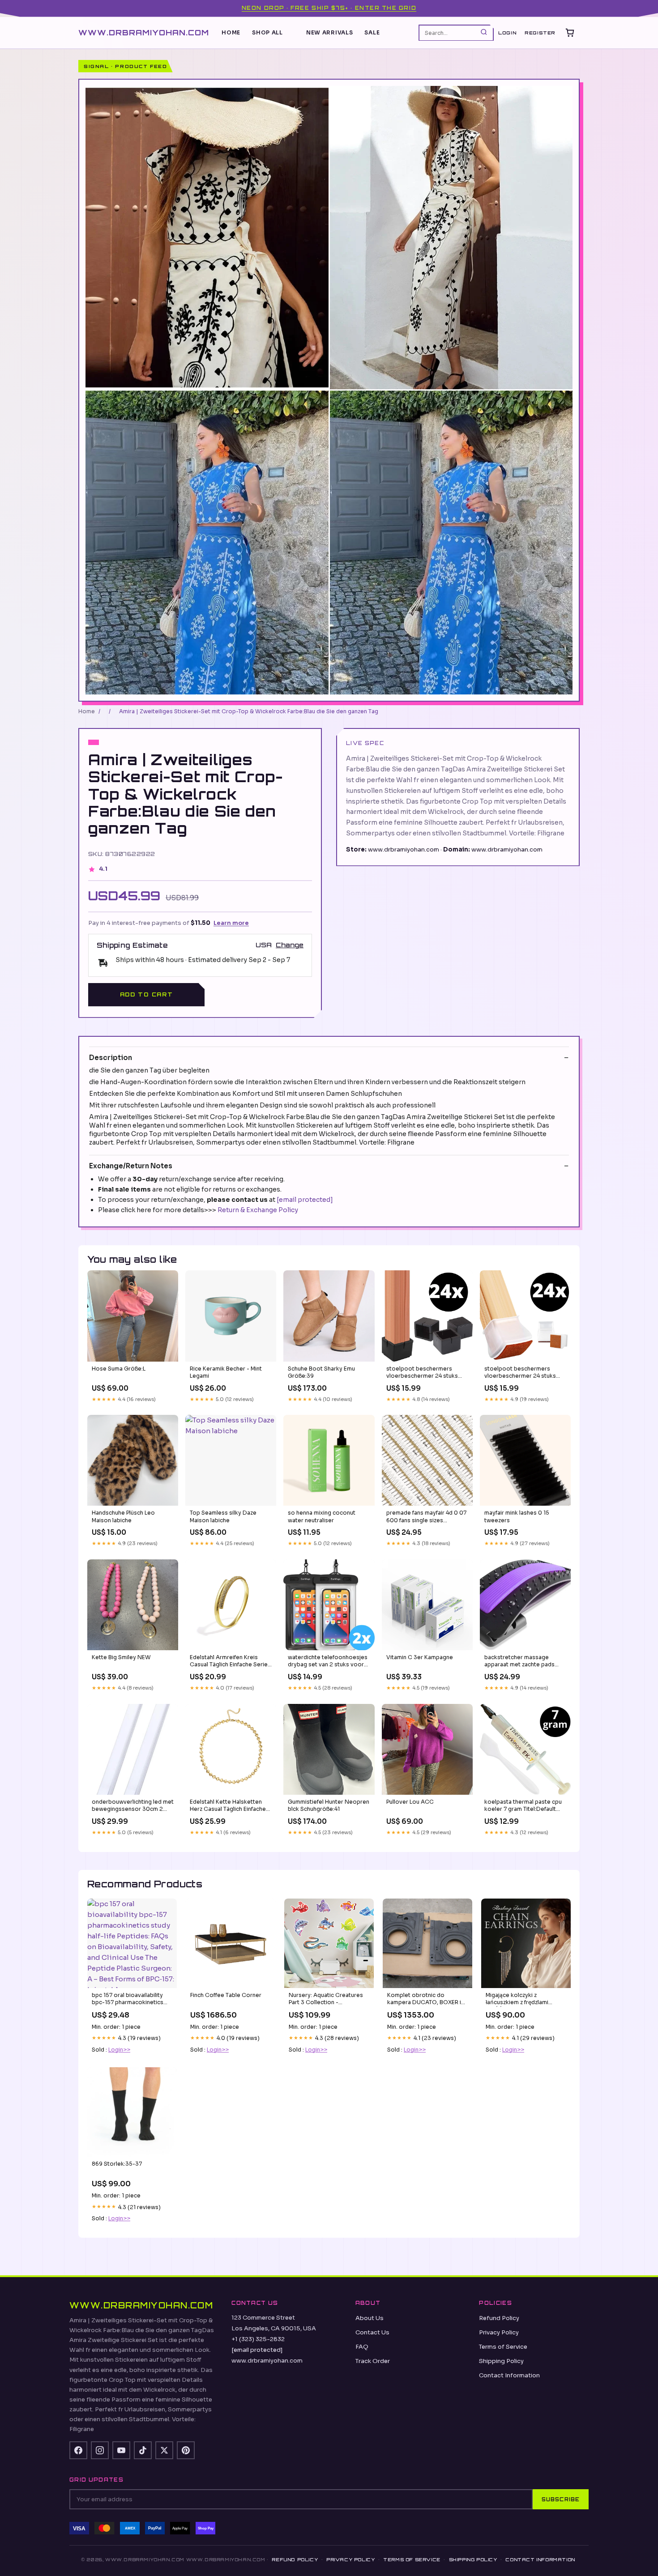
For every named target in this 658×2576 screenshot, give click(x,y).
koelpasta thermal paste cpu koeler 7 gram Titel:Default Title (523, 1806)
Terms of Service (503, 2347)
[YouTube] (121, 2450)
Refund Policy (499, 2318)
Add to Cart (146, 994)
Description (111, 1058)
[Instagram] (100, 2450)
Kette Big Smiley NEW (121, 1657)
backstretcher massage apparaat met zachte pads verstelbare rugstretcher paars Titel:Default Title (519, 1661)
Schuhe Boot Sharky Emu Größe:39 (321, 1372)
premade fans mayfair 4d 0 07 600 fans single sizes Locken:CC (426, 1517)
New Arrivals (330, 32)
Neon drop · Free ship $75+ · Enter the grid (329, 8)
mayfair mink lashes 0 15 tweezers (517, 1516)
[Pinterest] (186, 2450)
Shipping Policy (501, 2361)
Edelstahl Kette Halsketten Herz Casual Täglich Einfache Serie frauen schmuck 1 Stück (229, 1806)
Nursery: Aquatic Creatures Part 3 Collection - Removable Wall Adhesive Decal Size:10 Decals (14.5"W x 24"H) (328, 1999)
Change (290, 945)
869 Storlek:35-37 (117, 2164)
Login (507, 33)
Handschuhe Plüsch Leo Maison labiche (123, 1516)
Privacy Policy (499, 2332)
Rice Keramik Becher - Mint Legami (226, 1372)
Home (231, 32)
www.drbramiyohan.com (144, 32)
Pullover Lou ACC (410, 1802)
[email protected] (305, 1200)
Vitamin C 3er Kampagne (420, 1657)
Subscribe (561, 2499)
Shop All (267, 32)
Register (540, 33)
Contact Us (372, 2332)
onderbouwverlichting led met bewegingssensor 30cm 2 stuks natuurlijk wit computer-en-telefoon (133, 1806)
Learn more (231, 923)
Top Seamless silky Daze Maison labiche (223, 1516)
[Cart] (570, 33)
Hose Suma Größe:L (119, 1369)
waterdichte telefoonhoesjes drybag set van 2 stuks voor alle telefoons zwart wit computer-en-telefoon (328, 1661)
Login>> (119, 2050)
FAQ (362, 2347)
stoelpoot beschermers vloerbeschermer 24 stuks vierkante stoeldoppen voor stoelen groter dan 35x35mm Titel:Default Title (426, 1373)
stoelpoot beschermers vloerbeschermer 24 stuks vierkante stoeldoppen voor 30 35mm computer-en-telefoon (523, 1373)
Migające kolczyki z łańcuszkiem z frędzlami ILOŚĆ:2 (517, 1999)
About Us (370, 2318)
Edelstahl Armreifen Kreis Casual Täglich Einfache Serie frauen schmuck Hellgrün (229, 1661)
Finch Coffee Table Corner (226, 1995)
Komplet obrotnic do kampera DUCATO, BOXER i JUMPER (424, 1999)
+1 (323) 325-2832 (258, 2339)
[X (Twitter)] (164, 2450)
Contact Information (509, 2375)
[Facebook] (78, 2450)
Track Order (373, 2361)
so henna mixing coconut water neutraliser (322, 1516)
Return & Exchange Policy (258, 1210)
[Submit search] (484, 32)
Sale (372, 32)
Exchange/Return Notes (131, 1166)
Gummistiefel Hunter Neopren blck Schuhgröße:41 (329, 1805)
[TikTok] (143, 2450)
